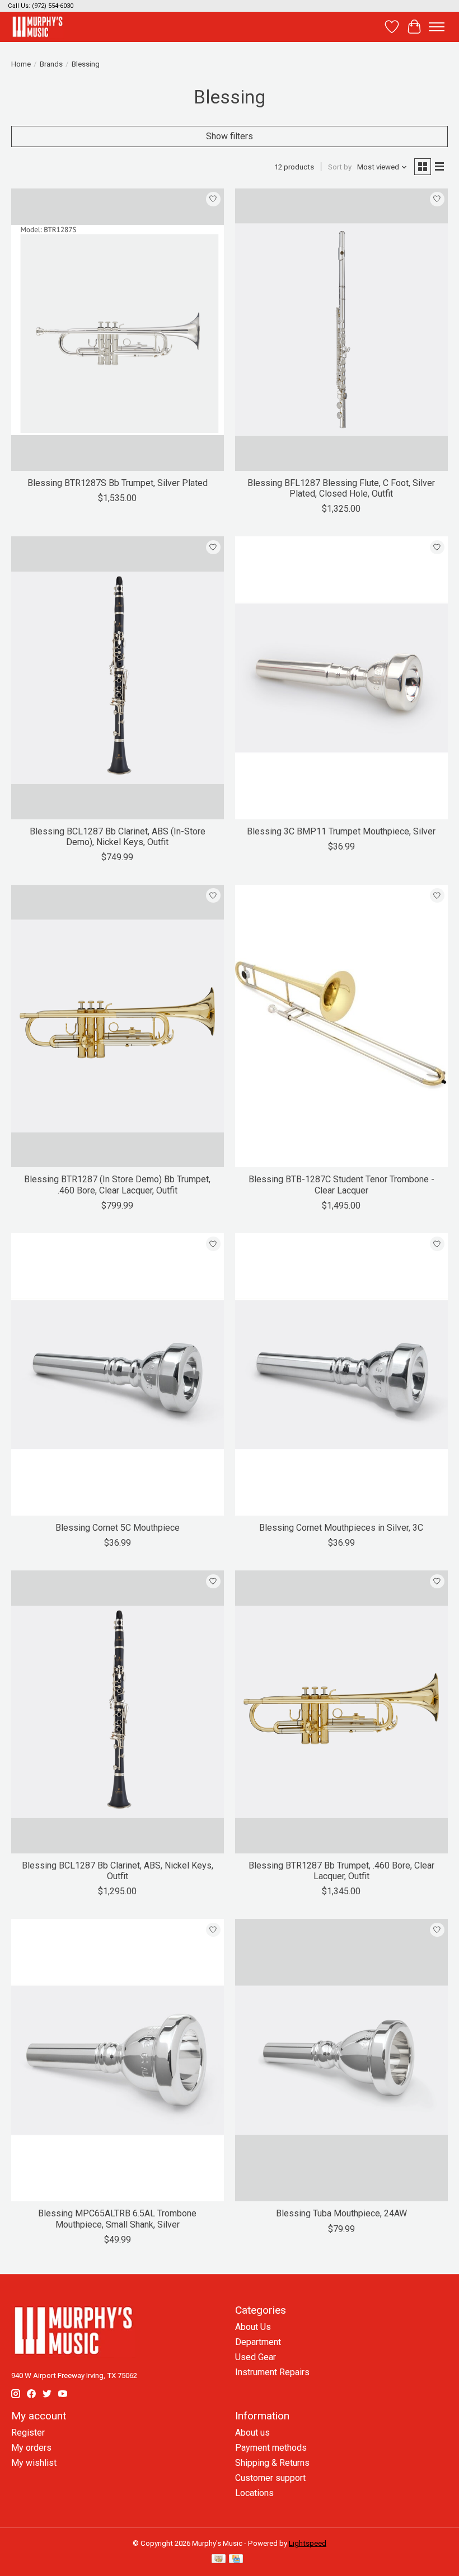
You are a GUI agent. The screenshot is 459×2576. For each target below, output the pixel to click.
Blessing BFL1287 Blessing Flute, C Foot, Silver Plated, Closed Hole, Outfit (341, 488)
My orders (31, 2448)
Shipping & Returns (272, 2463)
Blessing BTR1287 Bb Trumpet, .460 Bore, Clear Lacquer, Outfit (341, 1871)
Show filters (230, 136)
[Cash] (219, 2560)
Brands (51, 64)
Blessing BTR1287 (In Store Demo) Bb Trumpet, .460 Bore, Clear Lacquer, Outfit (117, 1185)
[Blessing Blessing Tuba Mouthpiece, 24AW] (341, 2060)
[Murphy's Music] (38, 27)
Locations (254, 2493)
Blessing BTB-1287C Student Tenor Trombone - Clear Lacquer (341, 1185)
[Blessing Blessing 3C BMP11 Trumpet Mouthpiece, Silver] (341, 678)
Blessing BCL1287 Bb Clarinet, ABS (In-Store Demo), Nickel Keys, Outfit (118, 837)
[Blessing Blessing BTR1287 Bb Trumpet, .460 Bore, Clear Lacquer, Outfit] (341, 1712)
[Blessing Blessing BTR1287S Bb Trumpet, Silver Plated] (118, 330)
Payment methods (271, 2448)
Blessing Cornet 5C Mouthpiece (118, 1528)
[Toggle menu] (437, 27)
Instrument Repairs (272, 2372)
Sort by (340, 167)
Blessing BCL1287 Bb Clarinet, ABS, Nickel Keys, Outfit (118, 1871)
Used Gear (256, 2357)
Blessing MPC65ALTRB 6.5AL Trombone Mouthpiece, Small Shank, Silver (117, 2219)
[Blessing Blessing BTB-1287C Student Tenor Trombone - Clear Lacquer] (341, 1026)
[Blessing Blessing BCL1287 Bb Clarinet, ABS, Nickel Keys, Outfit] (118, 1712)
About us (252, 2433)
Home (21, 64)
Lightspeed (308, 2543)
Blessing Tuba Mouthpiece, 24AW (341, 2213)
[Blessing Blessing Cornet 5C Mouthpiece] (118, 1374)
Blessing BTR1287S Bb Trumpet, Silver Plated (118, 483)
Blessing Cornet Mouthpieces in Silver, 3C (341, 1528)
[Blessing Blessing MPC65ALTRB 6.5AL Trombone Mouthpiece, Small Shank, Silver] (118, 2060)
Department (258, 2342)
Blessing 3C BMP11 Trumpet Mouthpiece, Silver (341, 831)
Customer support (270, 2478)
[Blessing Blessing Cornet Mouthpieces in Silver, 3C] (341, 1374)
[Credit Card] (236, 2560)
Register (28, 2433)
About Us (253, 2327)
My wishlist (34, 2463)
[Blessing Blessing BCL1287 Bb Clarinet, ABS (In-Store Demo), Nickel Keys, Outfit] (118, 678)
